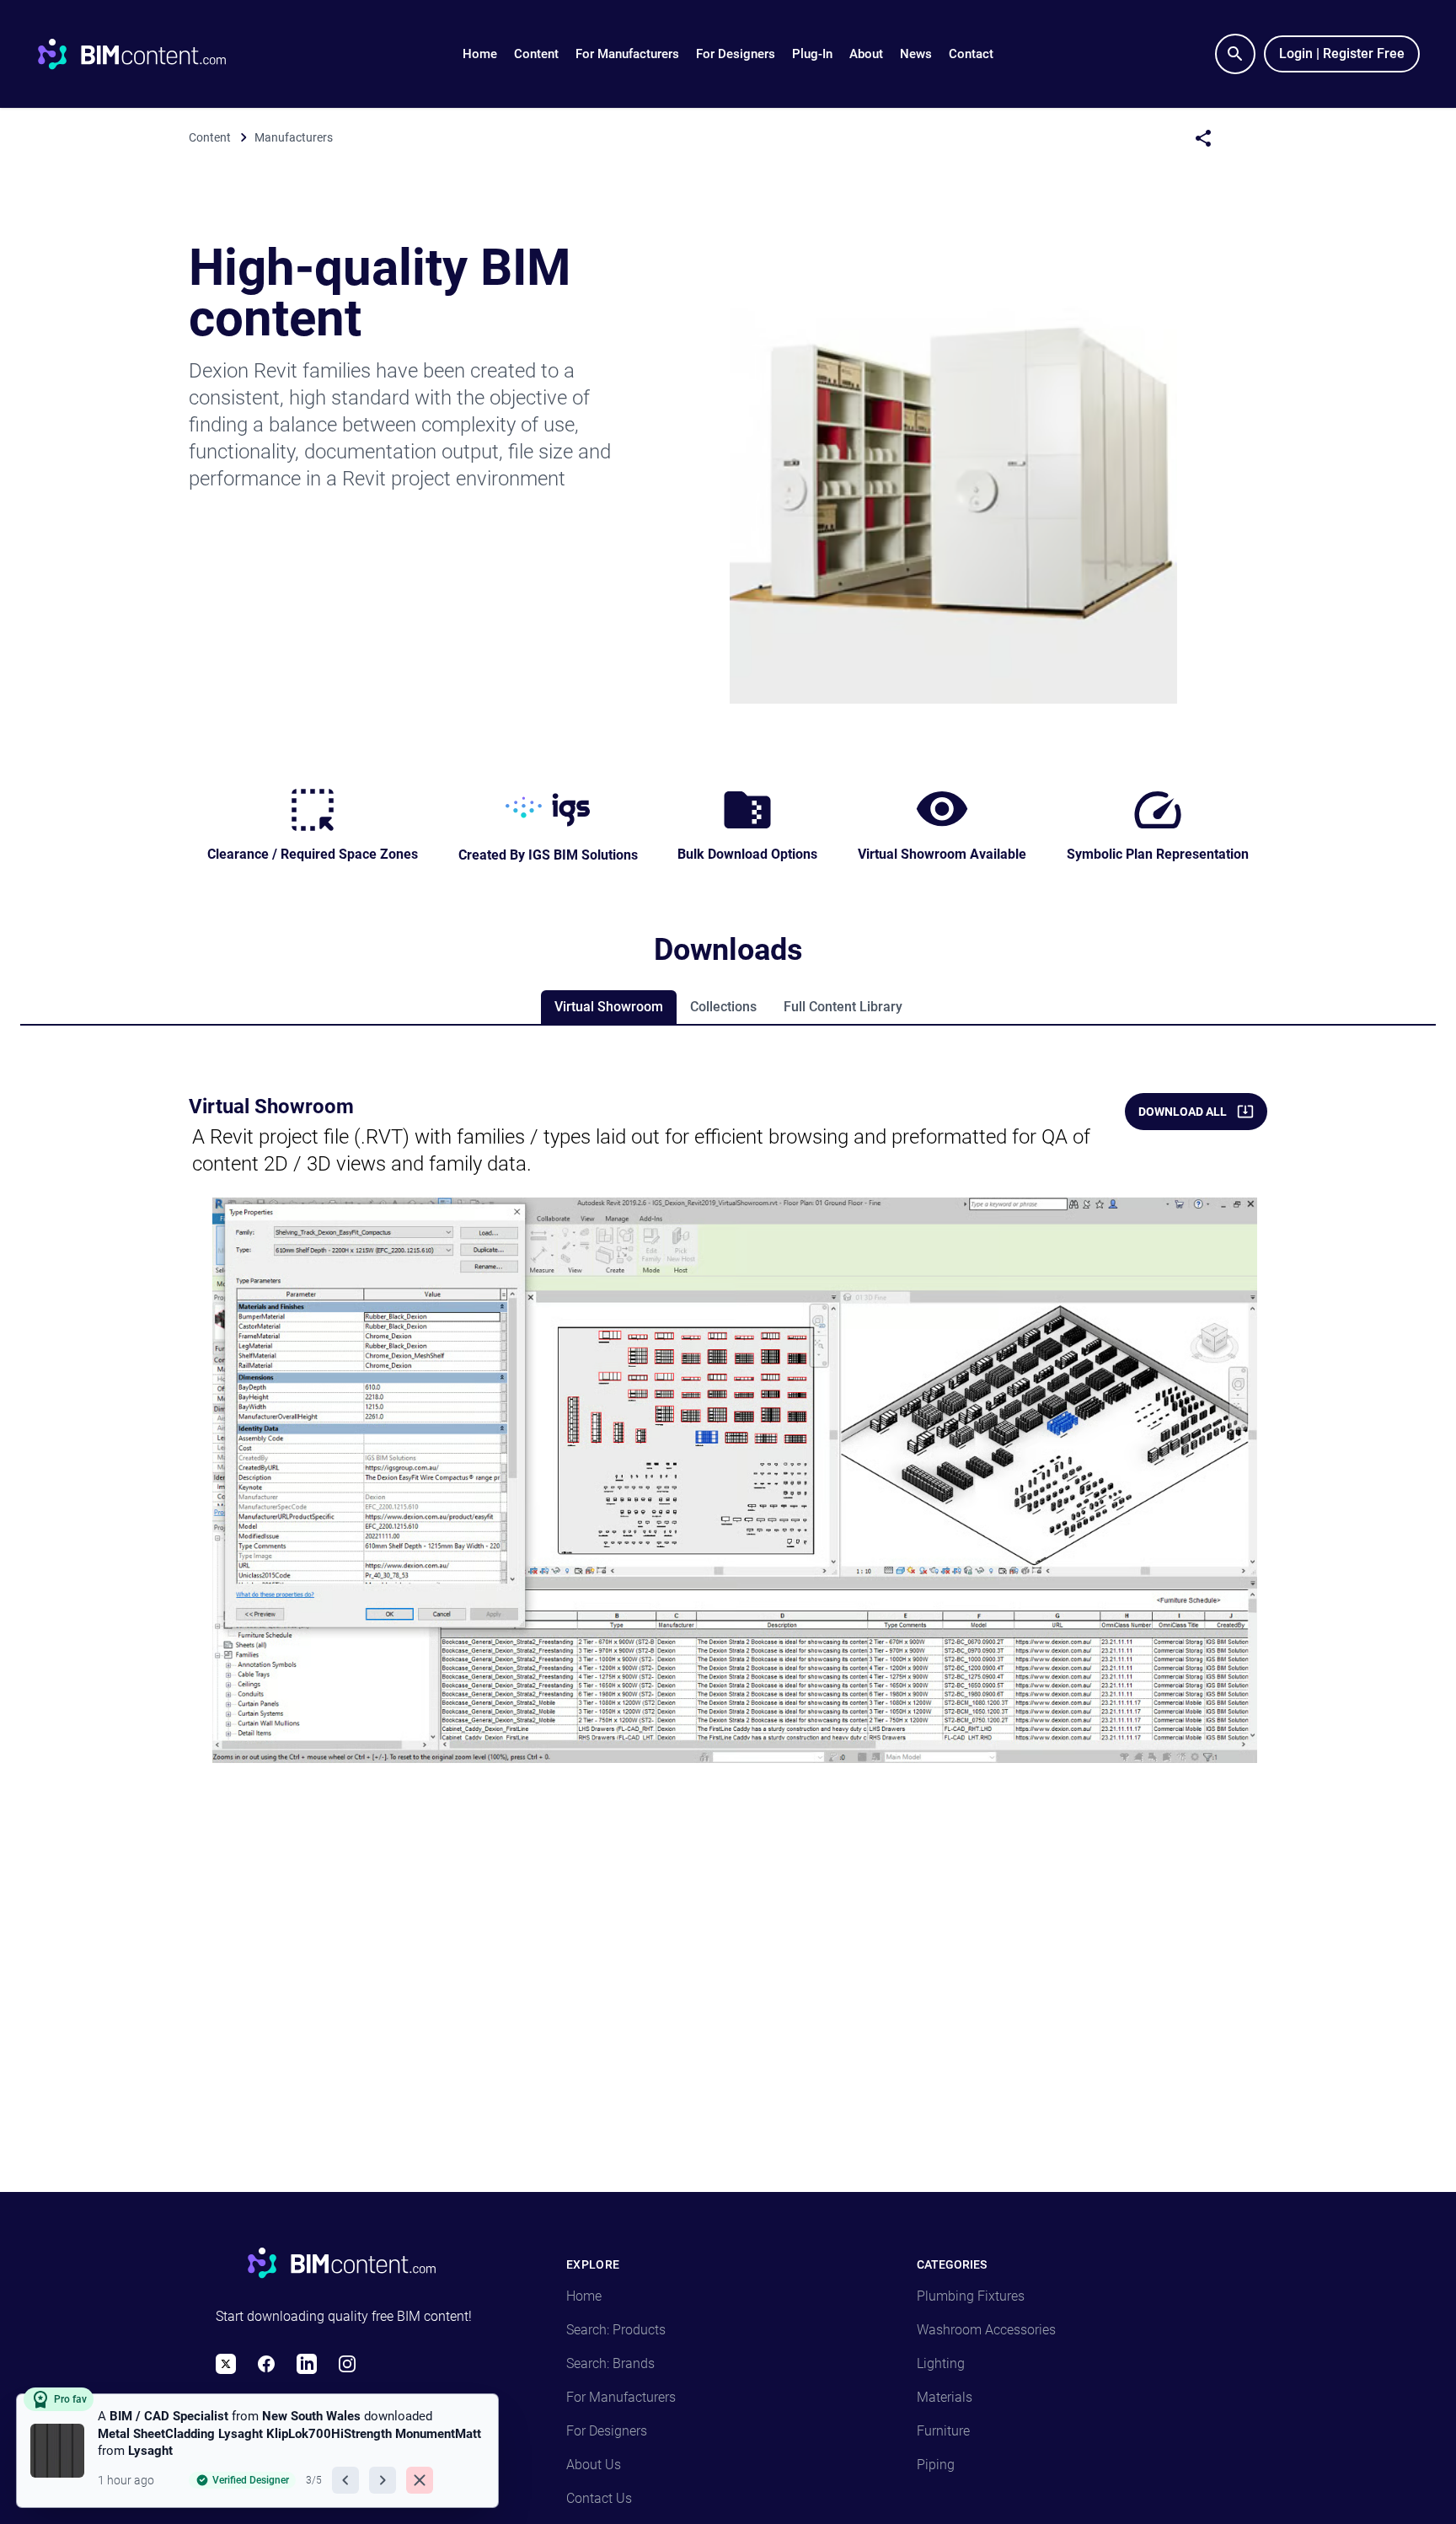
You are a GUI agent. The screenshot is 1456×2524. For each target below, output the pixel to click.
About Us (594, 2465)
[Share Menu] (1203, 138)
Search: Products (616, 2330)
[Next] (383, 2480)
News (916, 54)
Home (480, 54)
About (866, 54)
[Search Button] (1235, 54)
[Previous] (345, 2480)
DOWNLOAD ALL (1183, 1112)
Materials (945, 2397)
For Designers (736, 54)
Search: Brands (610, 2363)
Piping (936, 2465)
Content (536, 54)
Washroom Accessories (986, 2330)
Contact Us (599, 2498)
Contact (971, 54)
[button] (536, 54)
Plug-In (812, 54)
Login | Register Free (1342, 54)
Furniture (943, 2431)
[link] (257, 2451)
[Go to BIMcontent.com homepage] (147, 54)
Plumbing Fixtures (971, 2296)
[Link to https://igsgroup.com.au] (548, 810)
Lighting (941, 2363)
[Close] (420, 2480)
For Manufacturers (627, 54)
